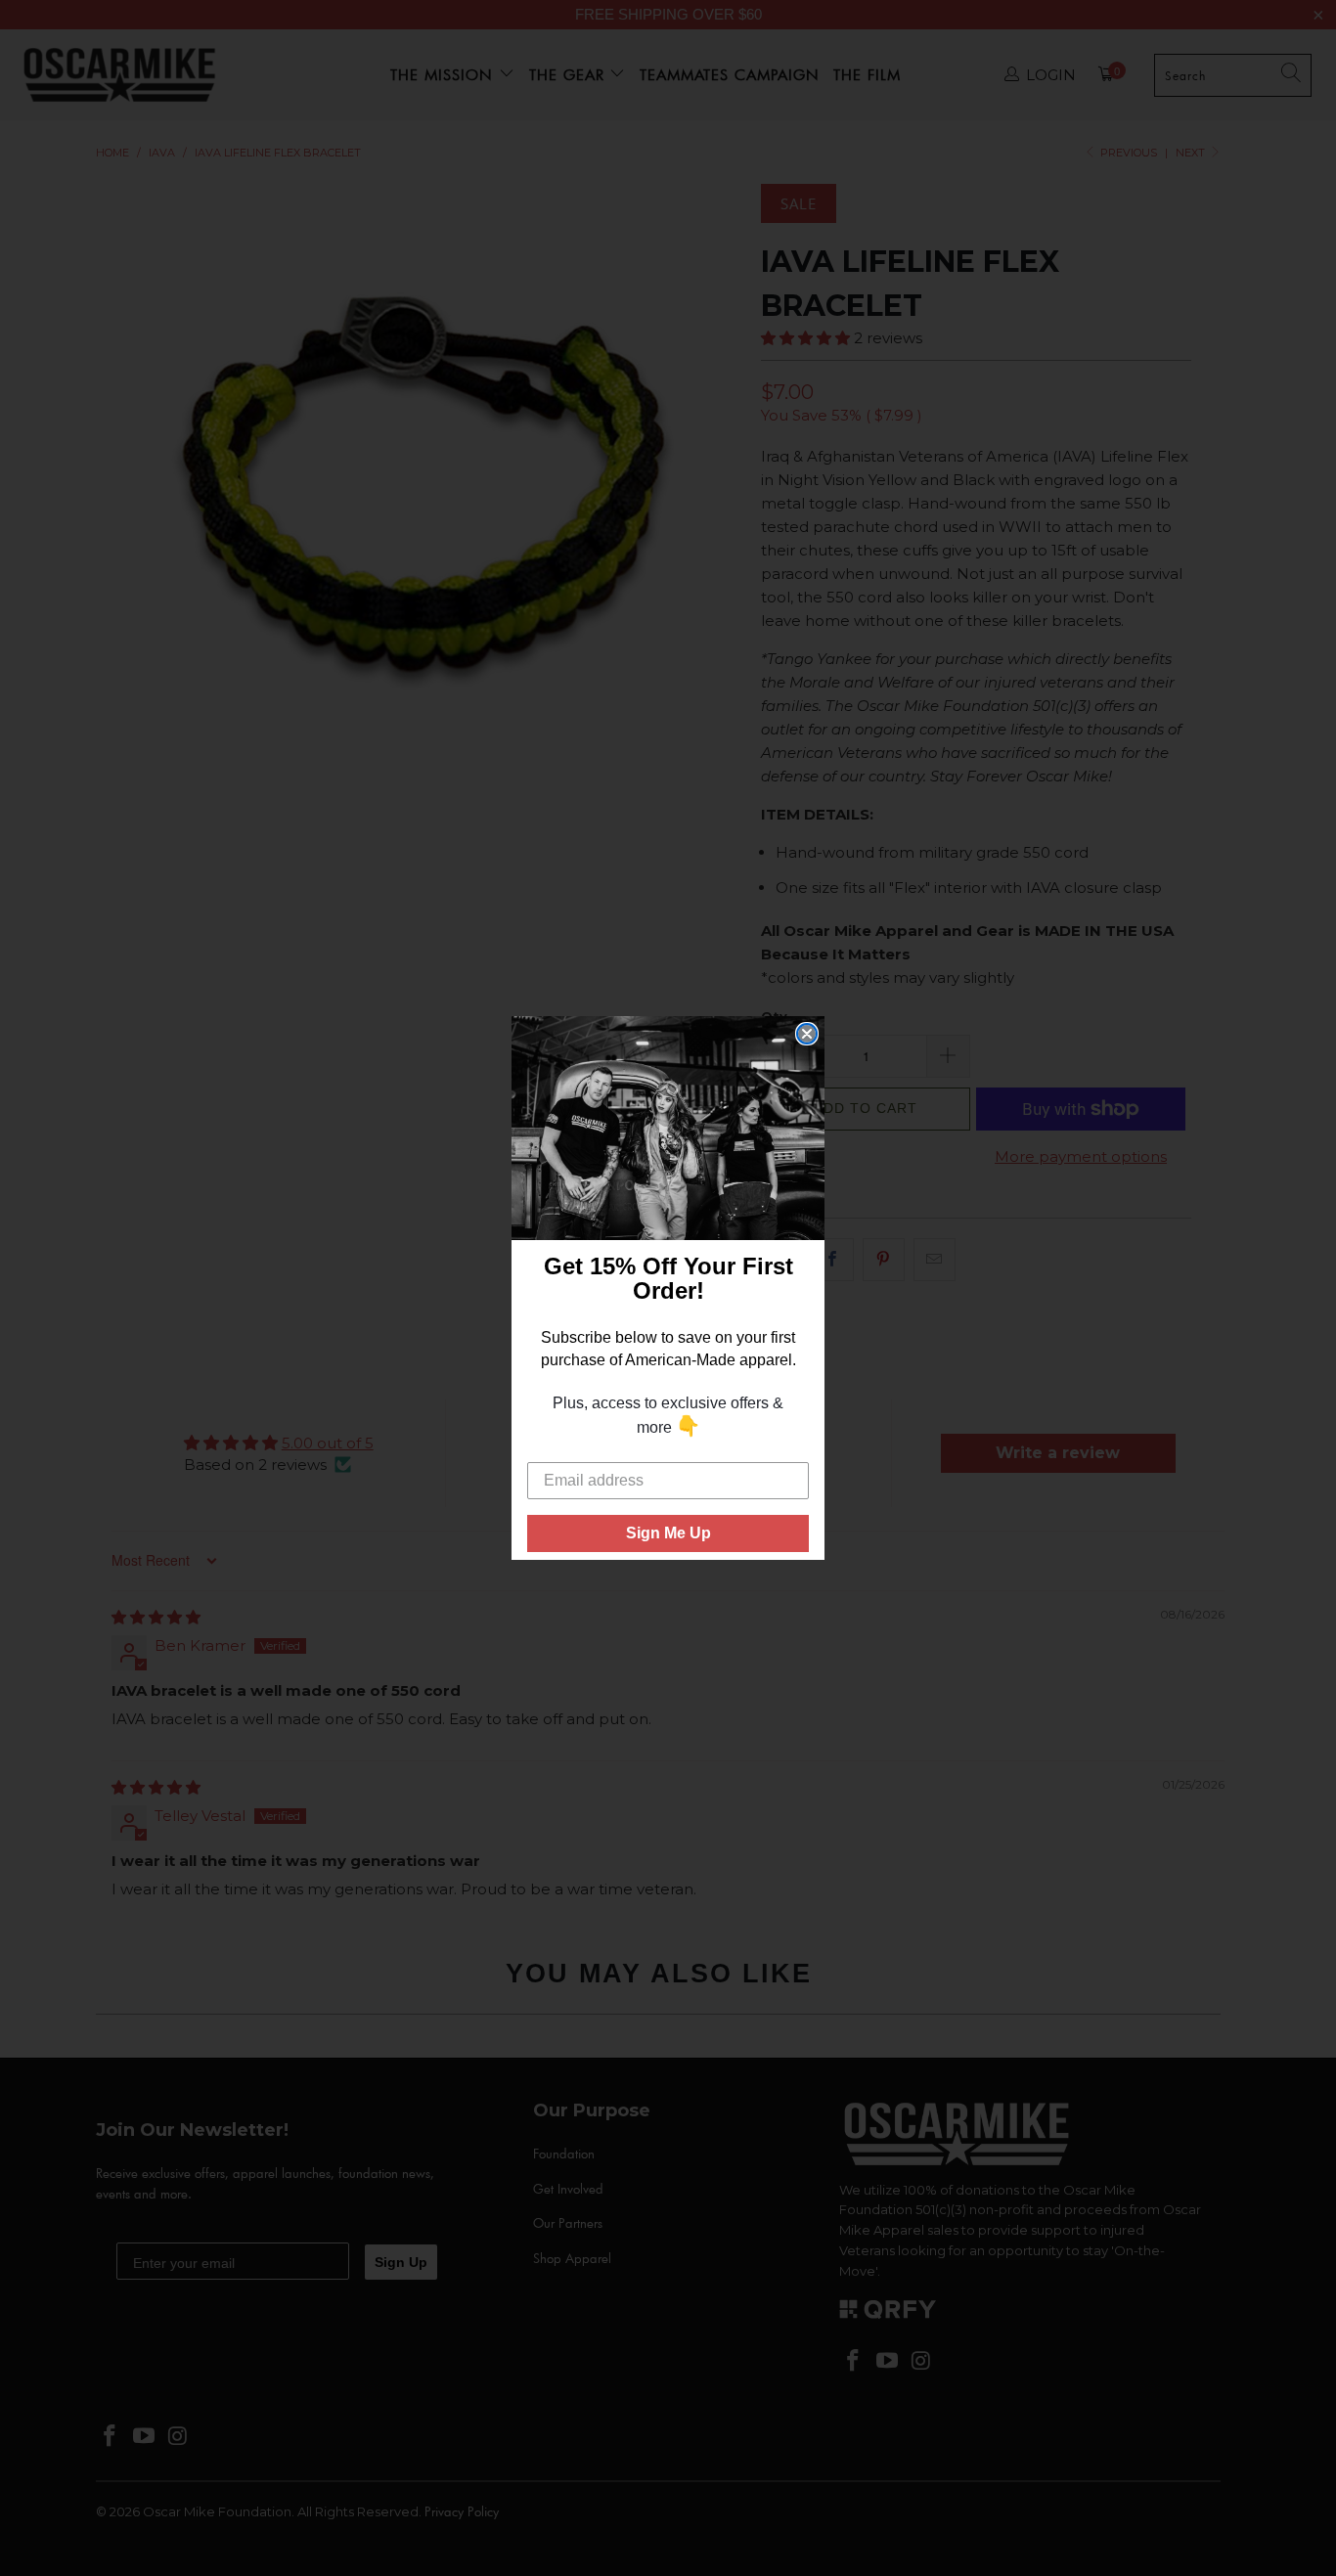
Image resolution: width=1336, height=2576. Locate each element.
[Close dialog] (807, 1034)
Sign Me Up (668, 1533)
